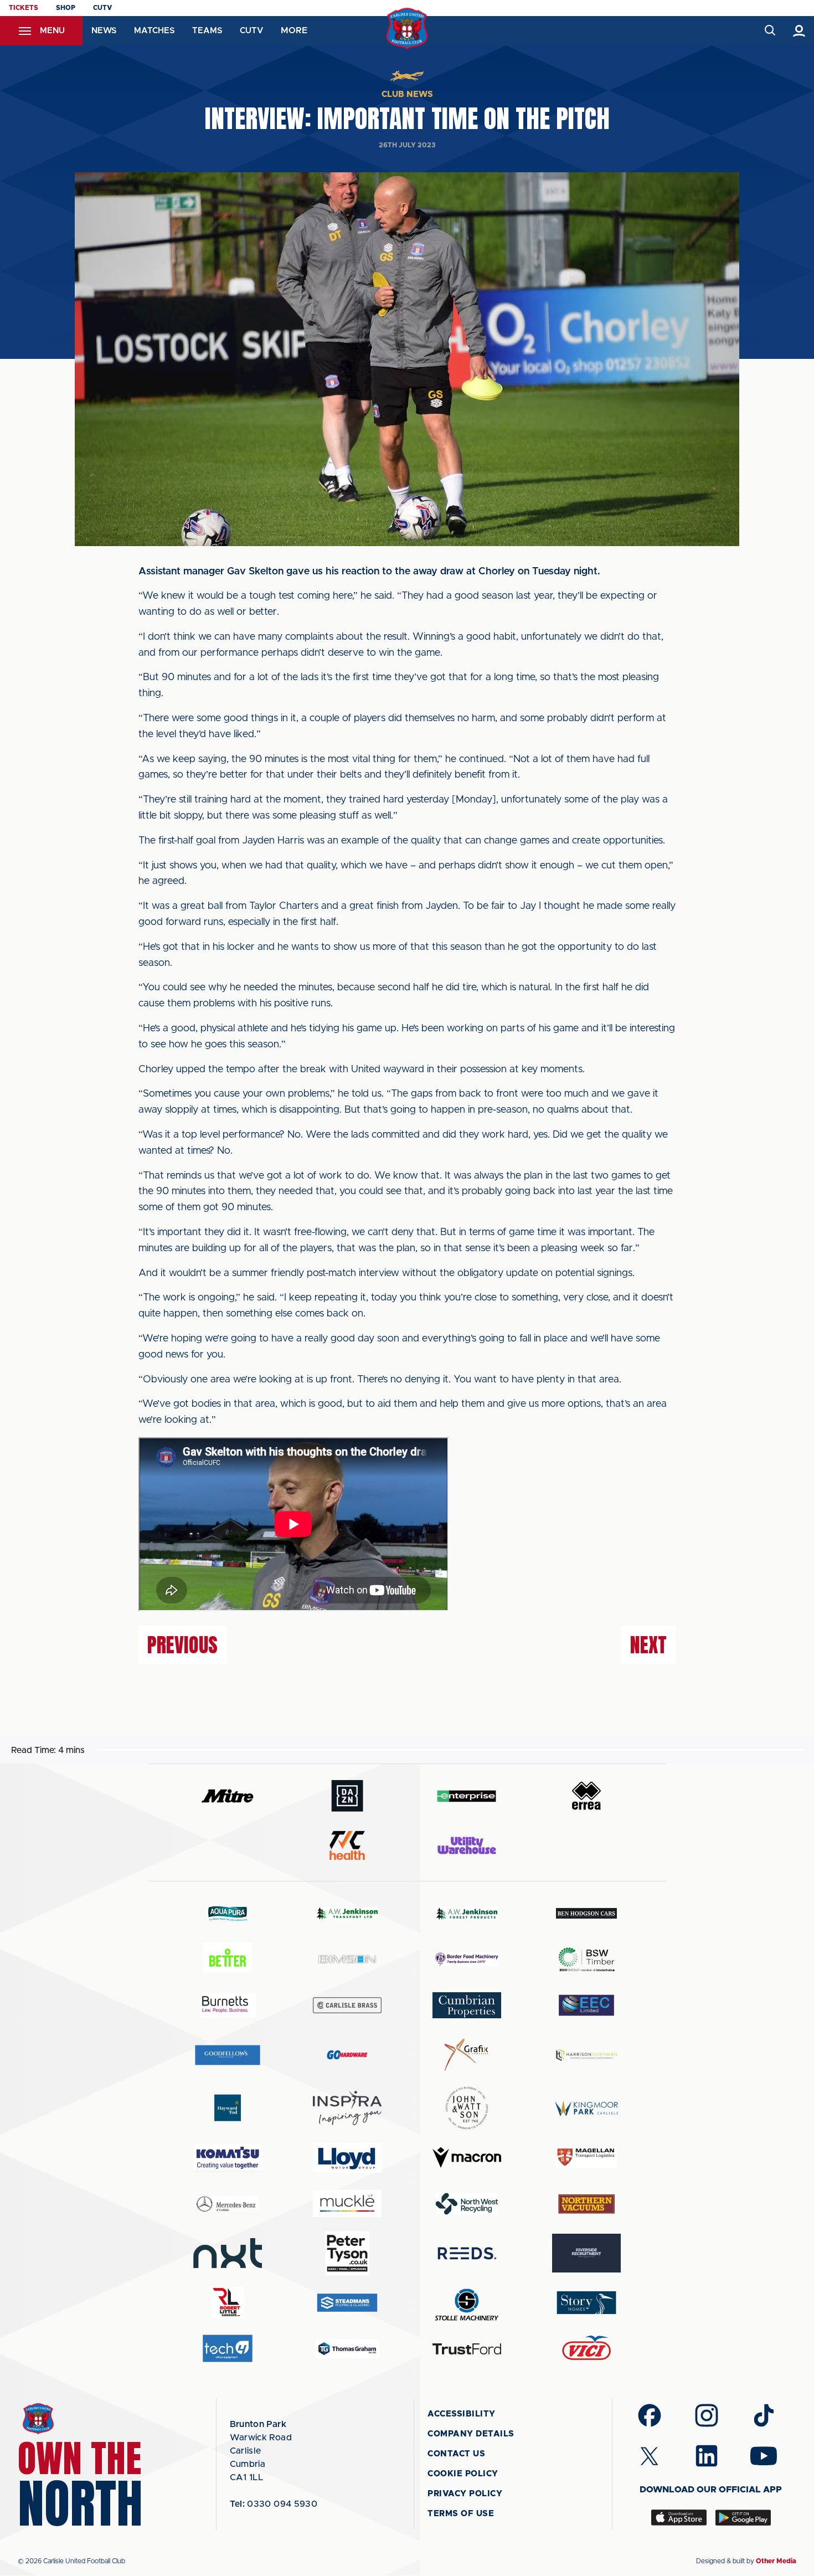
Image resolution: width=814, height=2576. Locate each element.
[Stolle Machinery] (467, 2303)
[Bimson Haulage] (347, 1959)
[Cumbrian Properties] (467, 2005)
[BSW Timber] (586, 1959)
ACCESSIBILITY (462, 2414)
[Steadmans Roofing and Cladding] (347, 2303)
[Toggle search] (769, 31)
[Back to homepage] (407, 29)
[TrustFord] (467, 2349)
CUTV (102, 8)
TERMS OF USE (461, 2514)
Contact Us (456, 2454)
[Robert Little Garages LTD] (228, 2303)
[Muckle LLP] (347, 2204)
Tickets (24, 8)
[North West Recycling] (467, 2204)
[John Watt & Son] (467, 2108)
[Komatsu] (228, 2158)
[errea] (586, 1796)
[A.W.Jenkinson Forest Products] (467, 1913)
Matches (154, 31)
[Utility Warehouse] (467, 1845)
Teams (207, 31)
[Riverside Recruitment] (586, 2253)
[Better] (228, 1959)
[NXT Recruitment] (228, 2253)
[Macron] (467, 2158)
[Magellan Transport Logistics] (586, 2158)
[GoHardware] (347, 2055)
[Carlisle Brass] (347, 2005)
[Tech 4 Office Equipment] (228, 2349)
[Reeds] (467, 2253)
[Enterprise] (467, 1796)
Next (648, 1645)
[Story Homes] (586, 2303)
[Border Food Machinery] (467, 1959)
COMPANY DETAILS (471, 2434)
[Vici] (586, 2349)
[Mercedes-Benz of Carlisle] (228, 2204)
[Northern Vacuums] (586, 2204)
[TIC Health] (347, 1845)
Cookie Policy (463, 2474)
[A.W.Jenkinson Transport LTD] (347, 1913)
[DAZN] (347, 1796)
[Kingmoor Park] (586, 2108)
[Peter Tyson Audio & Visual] (347, 2253)
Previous (182, 1645)
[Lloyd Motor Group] (347, 2158)
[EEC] (586, 2005)
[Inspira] (347, 2108)
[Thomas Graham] (347, 2349)
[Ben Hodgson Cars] (586, 1913)
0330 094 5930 (274, 2504)
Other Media (776, 2561)
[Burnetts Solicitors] (228, 2005)
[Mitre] (228, 1796)
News (104, 31)
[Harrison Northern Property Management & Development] (586, 2055)
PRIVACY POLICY (465, 2494)
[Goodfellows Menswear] (228, 2055)
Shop (66, 8)
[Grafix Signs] (467, 2055)
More (294, 30)
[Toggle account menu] (799, 31)
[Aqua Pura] (228, 1913)
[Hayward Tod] (228, 2108)
